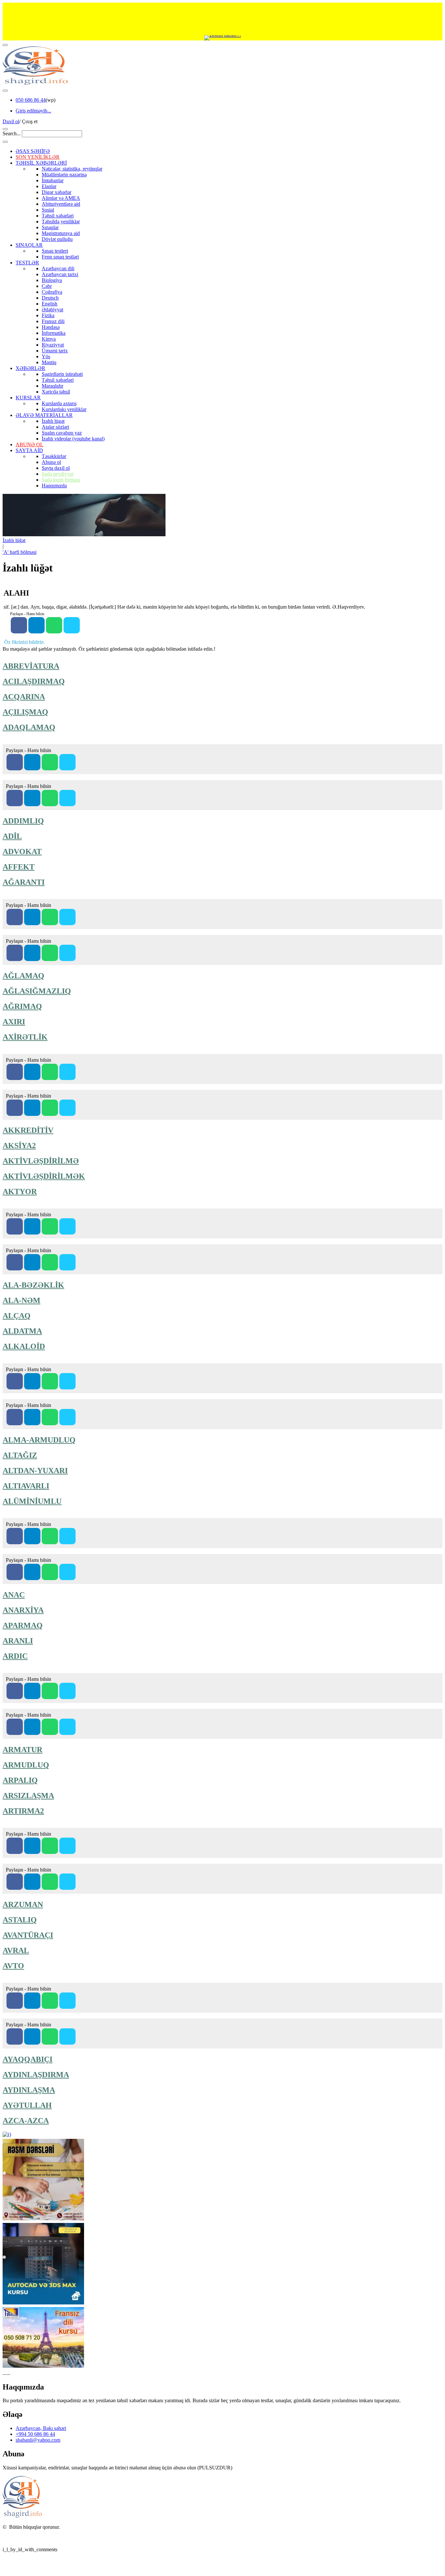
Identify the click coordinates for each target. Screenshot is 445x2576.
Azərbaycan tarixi (60, 274)
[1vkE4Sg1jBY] (223, 38)
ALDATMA (22, 1331)
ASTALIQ (20, 1920)
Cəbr (47, 286)
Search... (12, 133)
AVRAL (16, 1950)
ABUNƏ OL (29, 444)
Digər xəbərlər (57, 192)
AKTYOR (20, 1192)
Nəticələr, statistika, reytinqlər (72, 169)
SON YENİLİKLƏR (38, 157)
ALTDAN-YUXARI (35, 1471)
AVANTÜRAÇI (28, 1935)
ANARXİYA (23, 1610)
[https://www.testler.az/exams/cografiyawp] (50, 798)
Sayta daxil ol (56, 468)
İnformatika (54, 333)
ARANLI (18, 1641)
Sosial (48, 210)
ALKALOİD (24, 1346)
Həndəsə (51, 327)
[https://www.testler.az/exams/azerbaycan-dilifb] (15, 953)
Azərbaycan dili (58, 268)
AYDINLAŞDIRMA (36, 2075)
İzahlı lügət (53, 421)
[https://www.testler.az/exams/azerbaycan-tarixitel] (32, 762)
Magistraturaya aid (61, 233)
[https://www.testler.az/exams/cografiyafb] (15, 798)
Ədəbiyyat (52, 310)
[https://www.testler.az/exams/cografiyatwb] (67, 798)
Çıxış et (30, 121)
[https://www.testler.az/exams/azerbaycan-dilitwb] (67, 953)
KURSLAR (28, 398)
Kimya (49, 339)
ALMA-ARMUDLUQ (39, 1440)
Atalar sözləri (55, 427)
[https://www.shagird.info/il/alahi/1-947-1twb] (72, 625)
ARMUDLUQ (26, 1765)
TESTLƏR (27, 263)
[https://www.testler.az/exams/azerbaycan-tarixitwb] (67, 762)
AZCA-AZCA (26, 2121)
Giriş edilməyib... (33, 111)
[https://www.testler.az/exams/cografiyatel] (32, 798)
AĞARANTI (24, 882)
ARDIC (15, 1656)
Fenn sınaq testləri (60, 257)
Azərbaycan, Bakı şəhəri (41, 2428)
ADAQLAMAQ (29, 727)
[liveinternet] (20, 2538)
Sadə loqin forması (61, 480)
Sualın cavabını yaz (62, 433)
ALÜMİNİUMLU (32, 1501)
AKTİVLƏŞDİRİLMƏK (44, 1176)
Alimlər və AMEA (61, 198)
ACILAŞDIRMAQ (34, 681)
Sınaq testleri (55, 251)
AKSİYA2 (19, 1146)
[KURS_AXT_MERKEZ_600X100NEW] (223, 19)
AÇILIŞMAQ (25, 712)
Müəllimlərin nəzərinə (64, 175)
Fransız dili (53, 321)
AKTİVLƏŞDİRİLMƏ (41, 1161)
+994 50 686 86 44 (35, 2434)
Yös (46, 356)
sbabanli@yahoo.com (38, 2440)
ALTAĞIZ (20, 1455)
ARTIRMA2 (23, 1811)
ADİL (12, 836)
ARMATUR (22, 1750)
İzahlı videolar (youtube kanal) (73, 439)
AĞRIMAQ (22, 1006)
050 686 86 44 (31, 100)
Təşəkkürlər (54, 456)
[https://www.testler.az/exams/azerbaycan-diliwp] (50, 953)
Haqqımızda (54, 486)
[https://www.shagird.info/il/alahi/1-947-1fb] (19, 625)
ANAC (14, 1595)
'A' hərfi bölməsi (20, 552)
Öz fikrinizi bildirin (24, 642)
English (50, 304)
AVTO (13, 1966)
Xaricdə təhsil (56, 392)
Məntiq (49, 362)
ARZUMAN (23, 1904)
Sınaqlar (50, 227)
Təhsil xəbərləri (58, 216)
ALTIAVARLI (26, 1486)
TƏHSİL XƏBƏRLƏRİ (41, 163)
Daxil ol (11, 121)
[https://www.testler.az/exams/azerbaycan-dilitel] (32, 953)
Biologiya (52, 280)
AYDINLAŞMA (29, 2090)
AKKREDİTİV (28, 1130)
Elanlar (49, 186)
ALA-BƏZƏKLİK (33, 1285)
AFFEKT (19, 867)
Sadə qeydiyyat (57, 474)
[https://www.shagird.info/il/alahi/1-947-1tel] (36, 625)
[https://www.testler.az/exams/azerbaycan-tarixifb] (15, 762)
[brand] (22, 2516)
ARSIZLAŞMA (28, 1796)
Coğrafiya (52, 292)
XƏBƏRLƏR (30, 368)
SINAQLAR (29, 245)
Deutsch (50, 298)
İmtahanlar (53, 180)
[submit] (5, 142)
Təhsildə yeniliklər (61, 222)
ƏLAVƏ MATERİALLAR (44, 415)
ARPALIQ (20, 1780)
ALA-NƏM (22, 1300)
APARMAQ (23, 1625)
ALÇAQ (17, 1316)
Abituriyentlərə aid (61, 204)
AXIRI (14, 1022)
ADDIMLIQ (23, 821)
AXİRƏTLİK (25, 1037)
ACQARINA (24, 697)
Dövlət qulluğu (57, 239)
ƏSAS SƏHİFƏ (33, 151)
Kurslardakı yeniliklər (64, 409)
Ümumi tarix (55, 351)
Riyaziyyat (53, 345)
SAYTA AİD (29, 450)
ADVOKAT (22, 851)
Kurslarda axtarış (59, 403)
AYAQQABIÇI (28, 2059)
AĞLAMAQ (23, 976)
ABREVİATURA (31, 666)
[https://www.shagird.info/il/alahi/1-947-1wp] (54, 625)
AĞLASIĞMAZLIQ (37, 991)
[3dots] (5, 91)
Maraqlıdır (52, 386)
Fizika (48, 315)
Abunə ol (51, 462)
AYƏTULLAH (27, 2105)
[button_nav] (5, 45)
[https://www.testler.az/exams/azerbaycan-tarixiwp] (50, 762)
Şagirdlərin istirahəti (62, 374)
